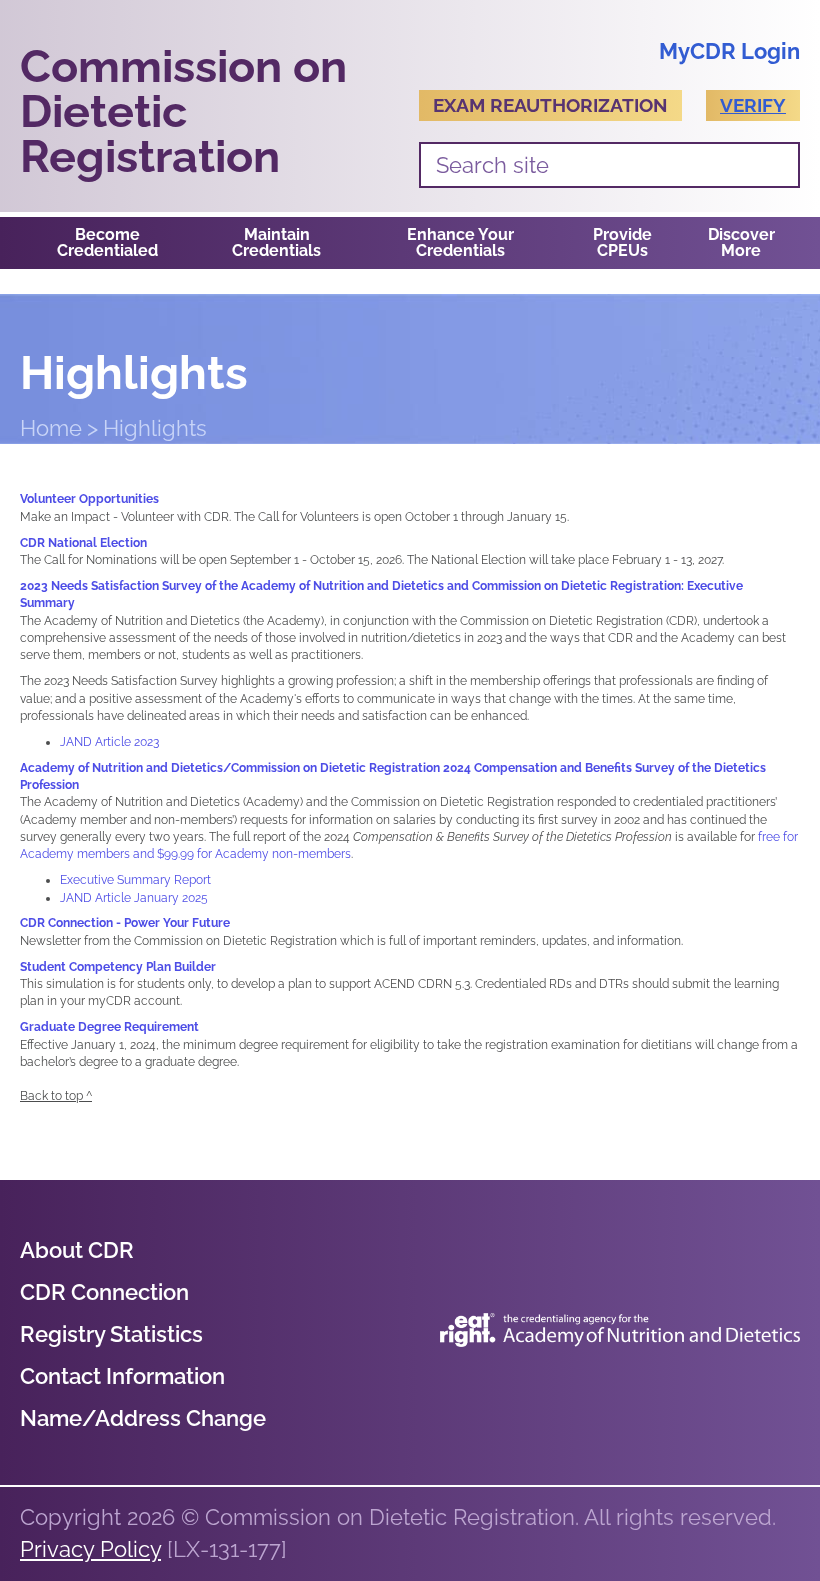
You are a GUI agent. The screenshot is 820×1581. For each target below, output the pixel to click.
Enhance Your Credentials (460, 242)
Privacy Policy (90, 1549)
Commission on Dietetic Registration (183, 111)
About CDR (77, 1250)
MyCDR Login (729, 51)
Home (51, 428)
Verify (753, 105)
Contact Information (122, 1376)
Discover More (741, 242)
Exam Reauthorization (550, 105)
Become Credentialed (107, 242)
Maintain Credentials (276, 242)
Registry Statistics (111, 1334)
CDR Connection (104, 1292)
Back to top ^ (56, 1096)
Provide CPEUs (622, 242)
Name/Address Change (143, 1418)
